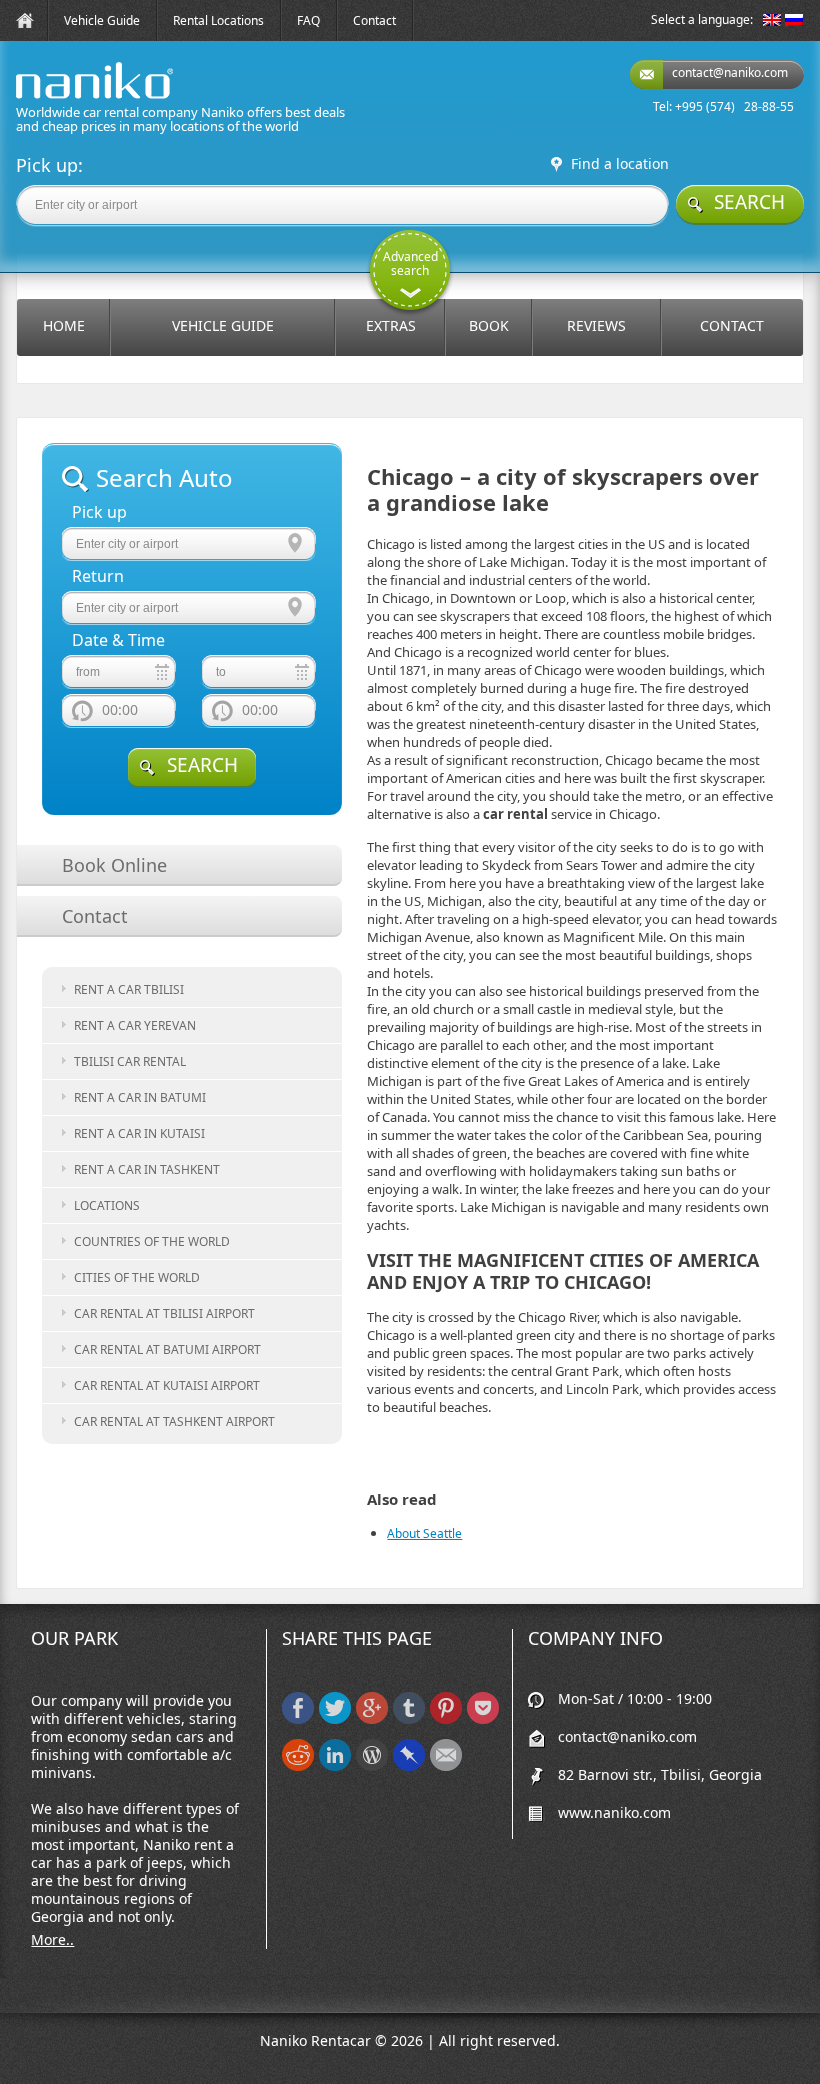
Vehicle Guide (102, 20)
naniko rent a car (63, 98)
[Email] (446, 1766)
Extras (391, 325)
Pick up (99, 512)
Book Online (114, 865)
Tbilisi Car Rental (130, 1061)
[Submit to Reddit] (298, 1766)
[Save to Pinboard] (409, 1766)
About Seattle (424, 1533)
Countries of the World (152, 1241)
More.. (52, 1940)
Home (64, 325)
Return (98, 576)
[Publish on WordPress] (372, 1766)
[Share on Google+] (372, 1719)
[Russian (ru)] (794, 21)
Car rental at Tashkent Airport (174, 1421)
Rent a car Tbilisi (129, 989)
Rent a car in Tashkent (147, 1169)
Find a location (620, 164)
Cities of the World (137, 1277)
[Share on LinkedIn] (335, 1766)
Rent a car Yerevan (135, 1025)
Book (489, 325)
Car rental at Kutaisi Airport (167, 1385)
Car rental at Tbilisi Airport (164, 1313)
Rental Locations (218, 20)
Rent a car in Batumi (140, 1097)
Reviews (596, 325)
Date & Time (118, 640)
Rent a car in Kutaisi (139, 1133)
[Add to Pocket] (483, 1719)
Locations (107, 1205)
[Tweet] (335, 1719)
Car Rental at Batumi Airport (167, 1349)
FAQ (308, 20)
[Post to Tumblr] (409, 1719)
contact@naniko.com (730, 72)
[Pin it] (446, 1719)
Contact (374, 20)
